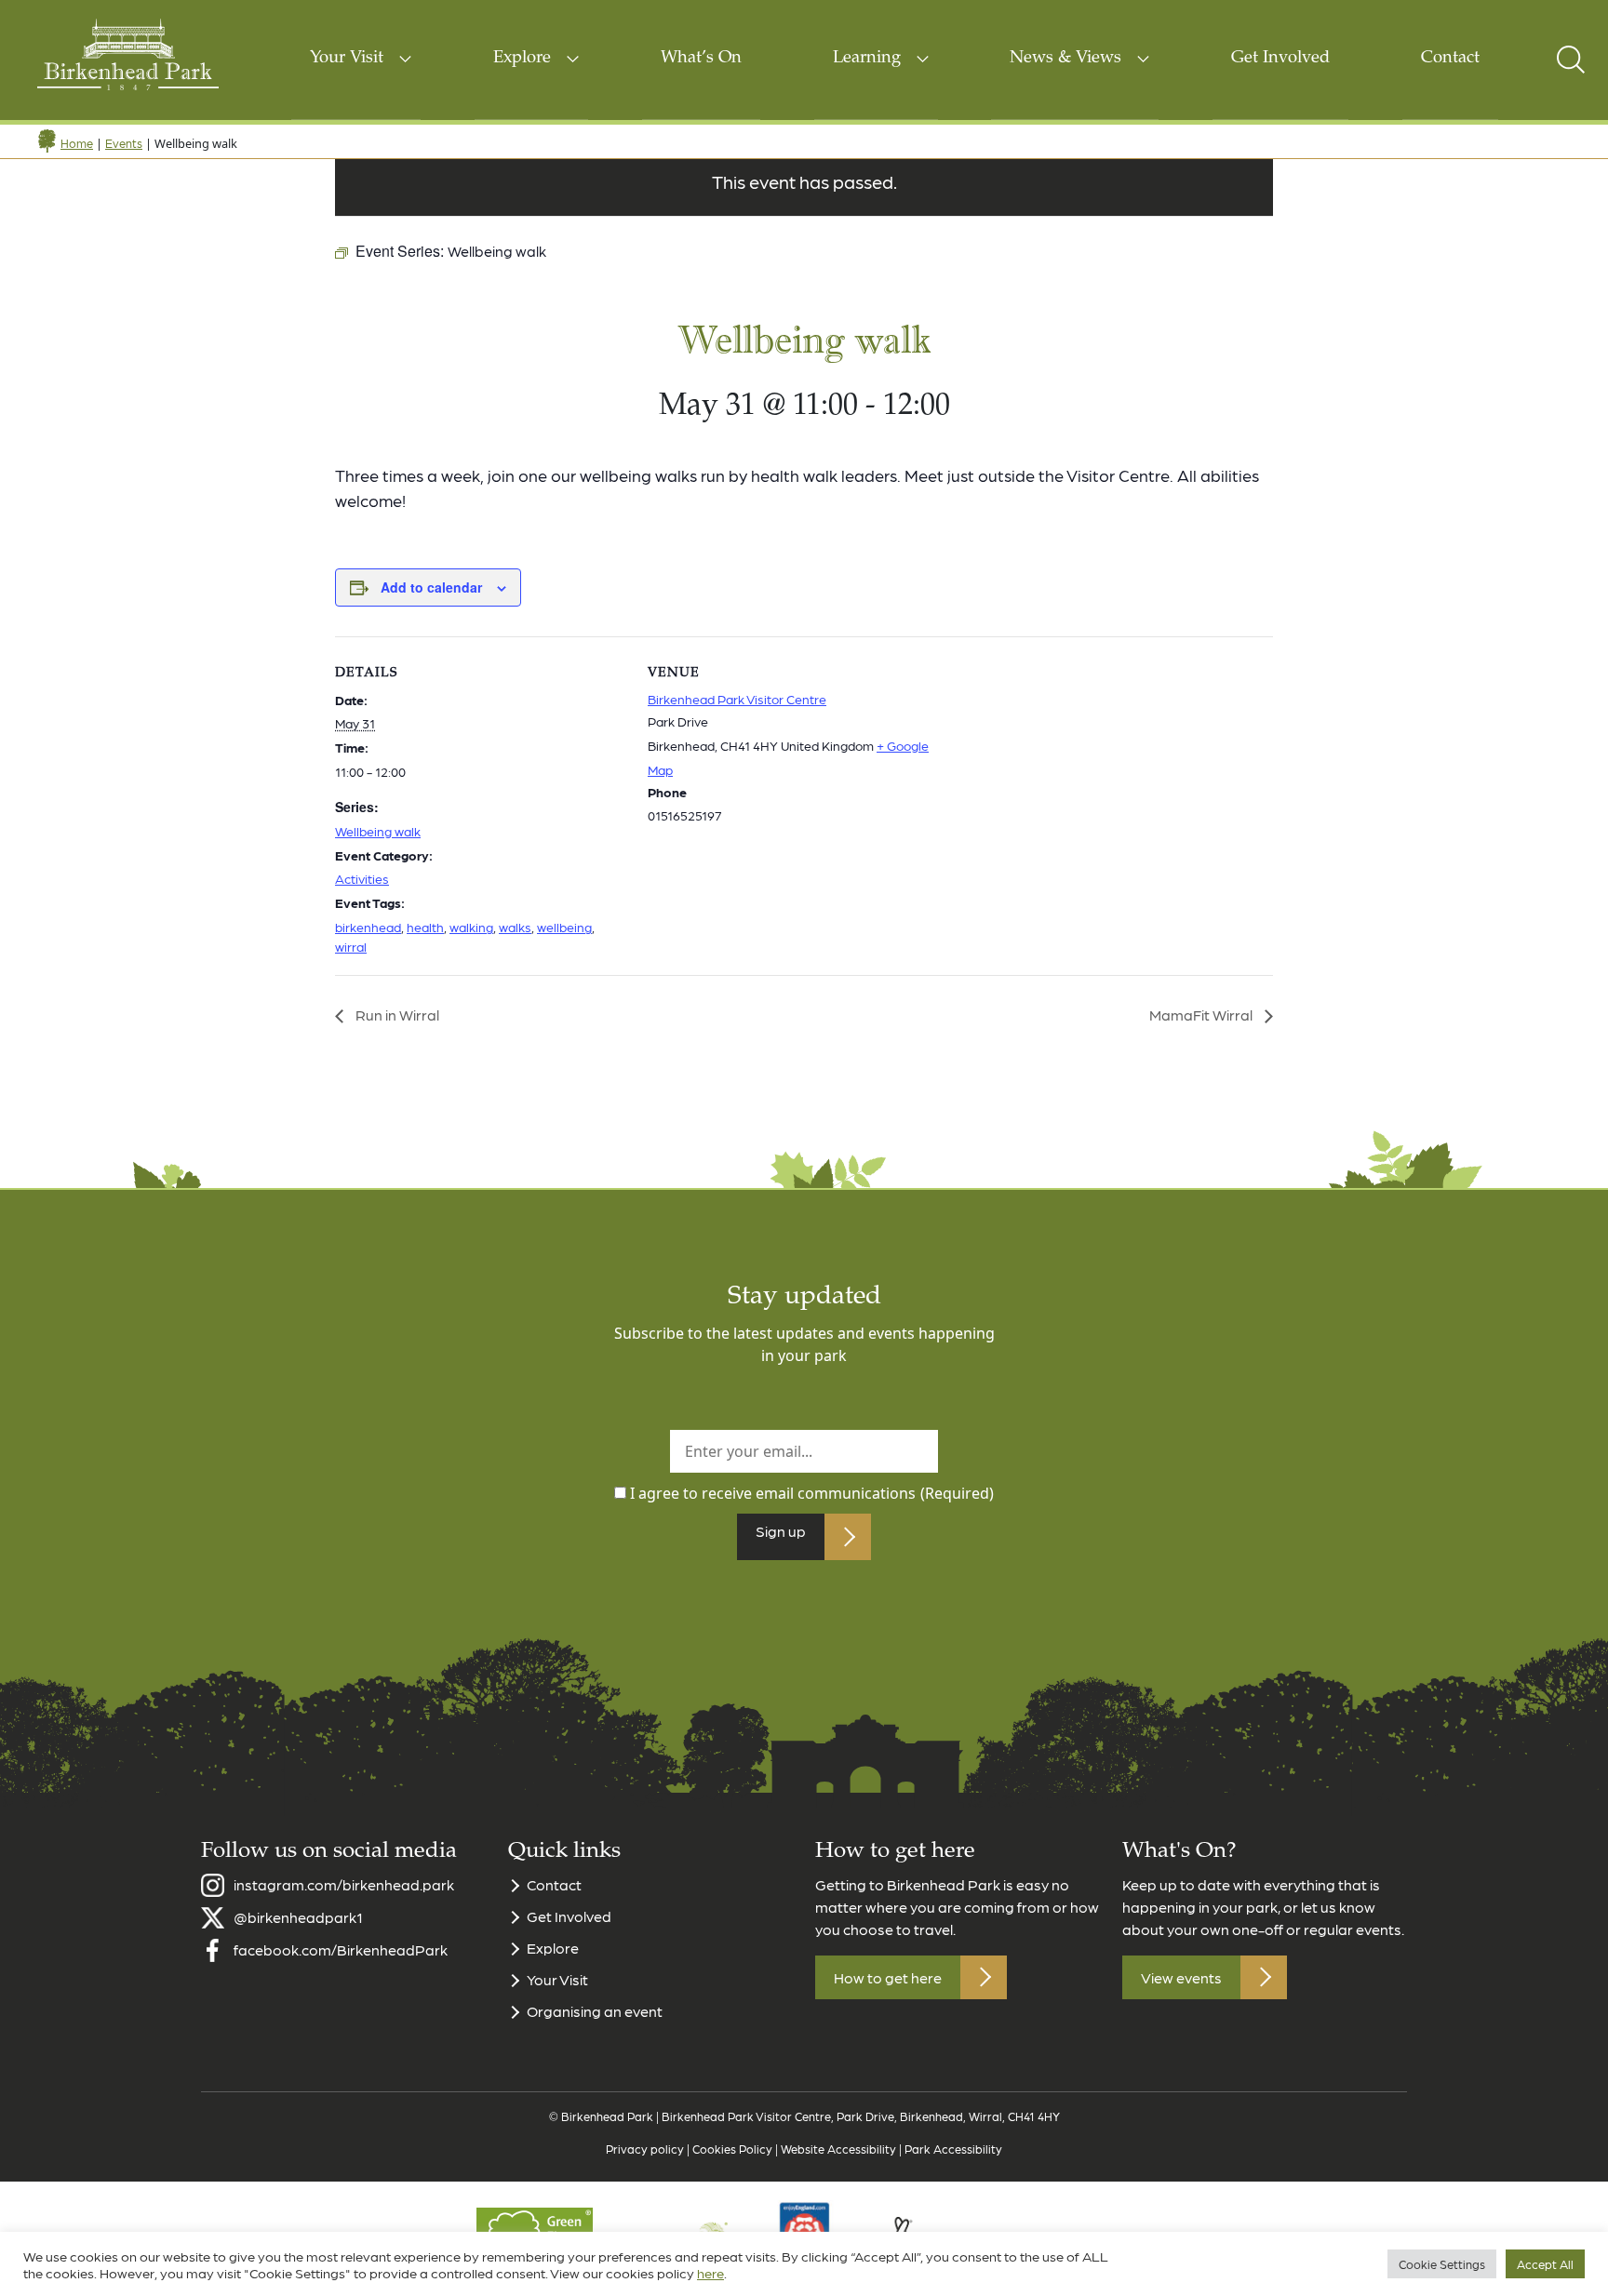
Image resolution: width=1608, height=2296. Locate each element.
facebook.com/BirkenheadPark (341, 1949)
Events (124, 143)
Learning (867, 59)
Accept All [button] (1545, 2264)
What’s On (701, 59)
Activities (362, 878)
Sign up (781, 1531)
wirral (351, 946)
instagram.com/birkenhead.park (344, 1884)
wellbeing (564, 927)
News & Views (1065, 59)
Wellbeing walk (378, 831)
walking (471, 927)
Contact (1450, 59)
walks (515, 927)
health (425, 927)
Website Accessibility (838, 2149)
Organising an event (595, 2011)
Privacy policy (645, 2149)
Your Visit (347, 59)
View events (1181, 1977)
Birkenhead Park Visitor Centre (737, 699)
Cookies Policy (732, 2149)
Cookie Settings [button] (1442, 2264)
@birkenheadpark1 (298, 1917)
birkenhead (368, 927)
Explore (522, 59)
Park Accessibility (953, 2149)
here (710, 2273)
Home (77, 143)
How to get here (888, 1977)
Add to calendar (431, 587)
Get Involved (1280, 59)
